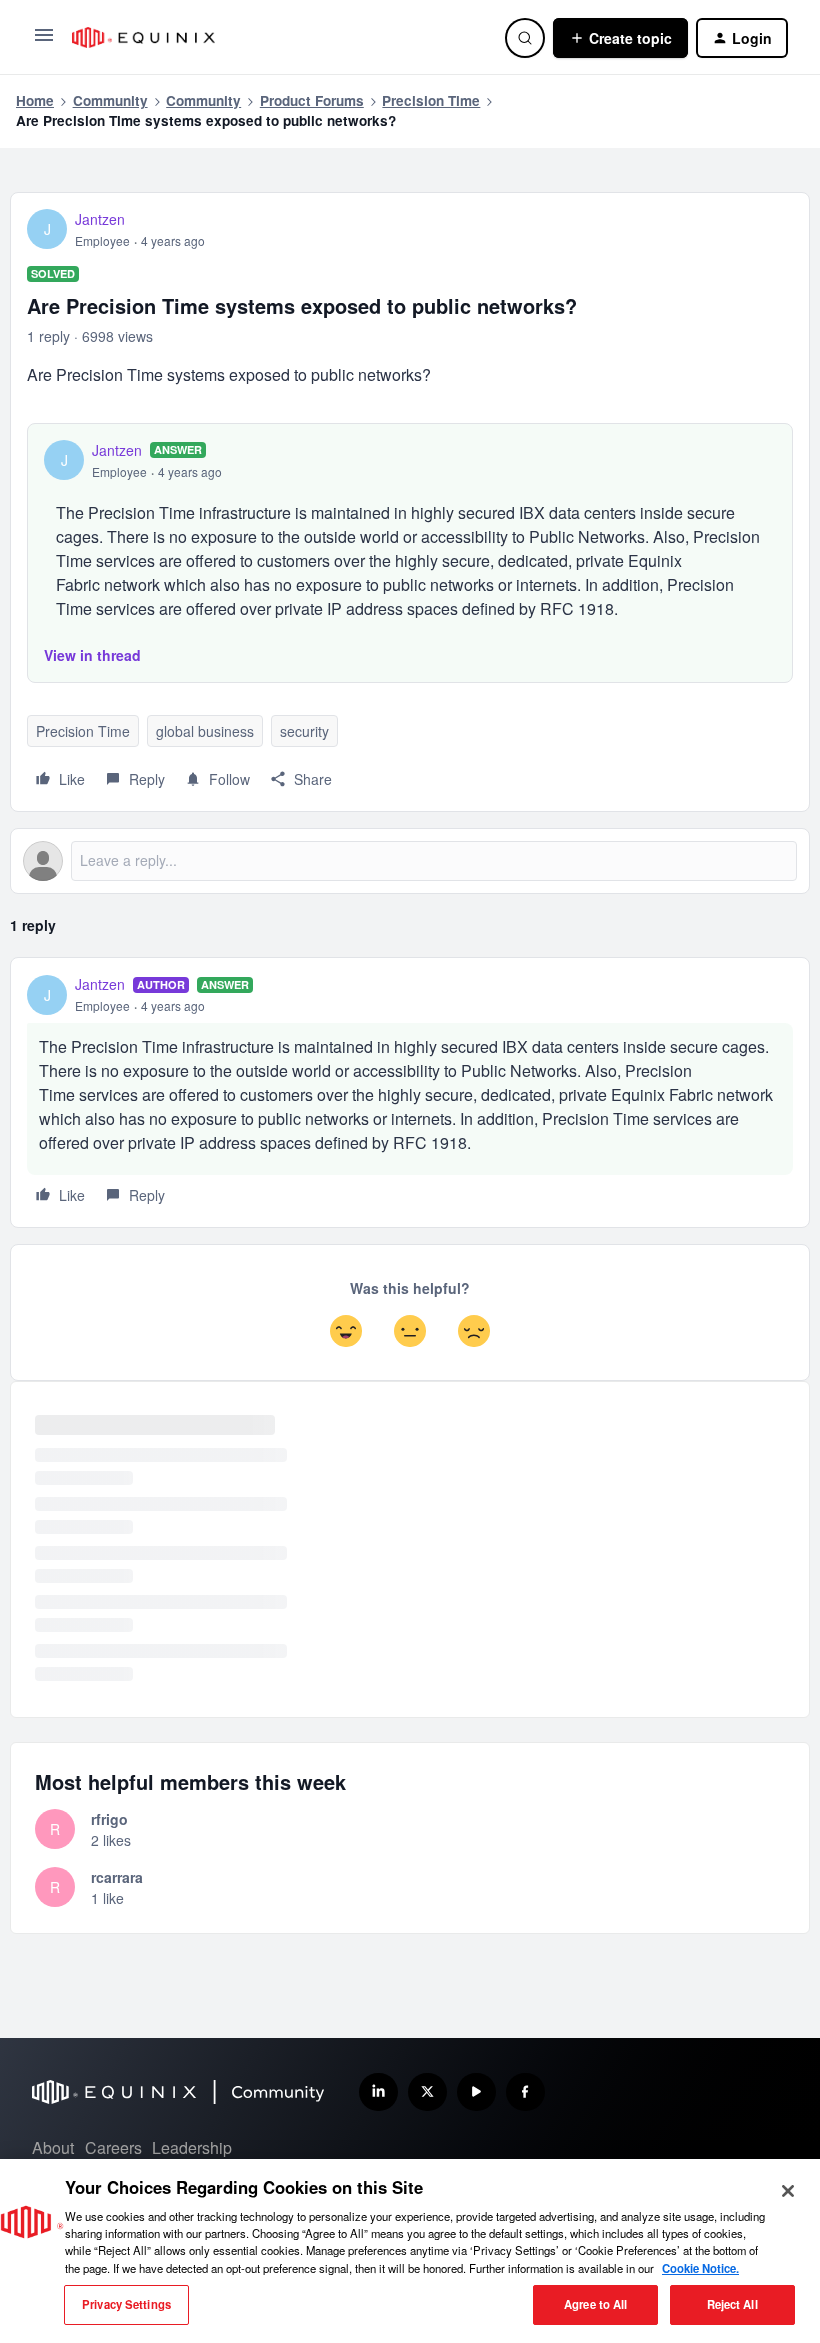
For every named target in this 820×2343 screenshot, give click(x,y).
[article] (410, 1092)
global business (205, 731)
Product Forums (312, 100)
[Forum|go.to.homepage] (276, 37)
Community (110, 100)
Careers (113, 2147)
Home (35, 100)
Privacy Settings (126, 2304)
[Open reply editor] (410, 861)
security (304, 731)
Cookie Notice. (700, 2268)
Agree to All (595, 2304)
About (53, 2147)
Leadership (192, 2147)
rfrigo (109, 1819)
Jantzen (100, 219)
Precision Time (431, 100)
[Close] (788, 2191)
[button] (44, 41)
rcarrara (117, 1877)
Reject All (732, 2304)
